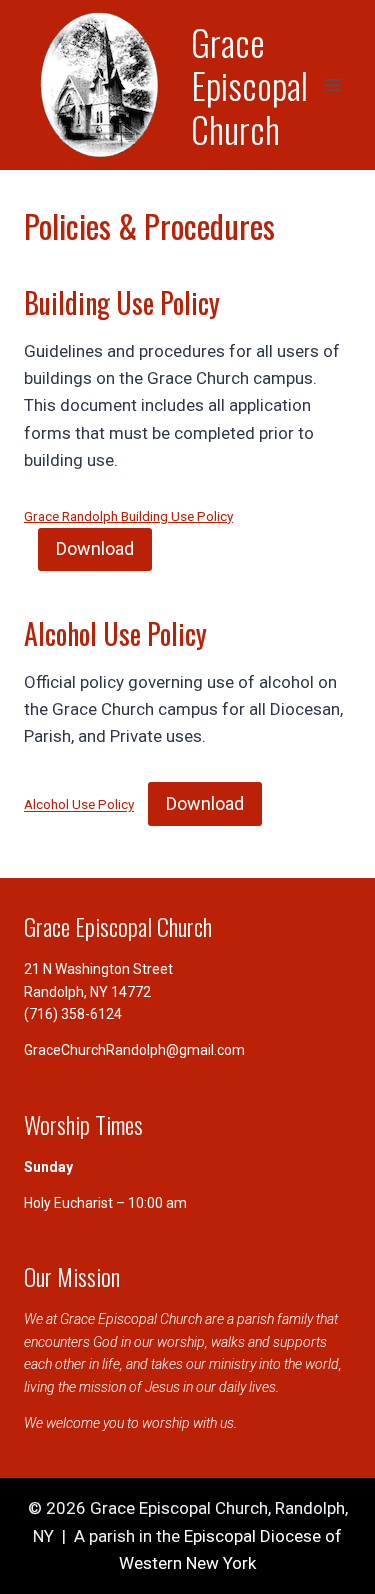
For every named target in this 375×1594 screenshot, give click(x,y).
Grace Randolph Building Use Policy (128, 516)
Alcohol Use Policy (79, 805)
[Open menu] (332, 84)
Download (95, 548)
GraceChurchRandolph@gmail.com (134, 1050)
